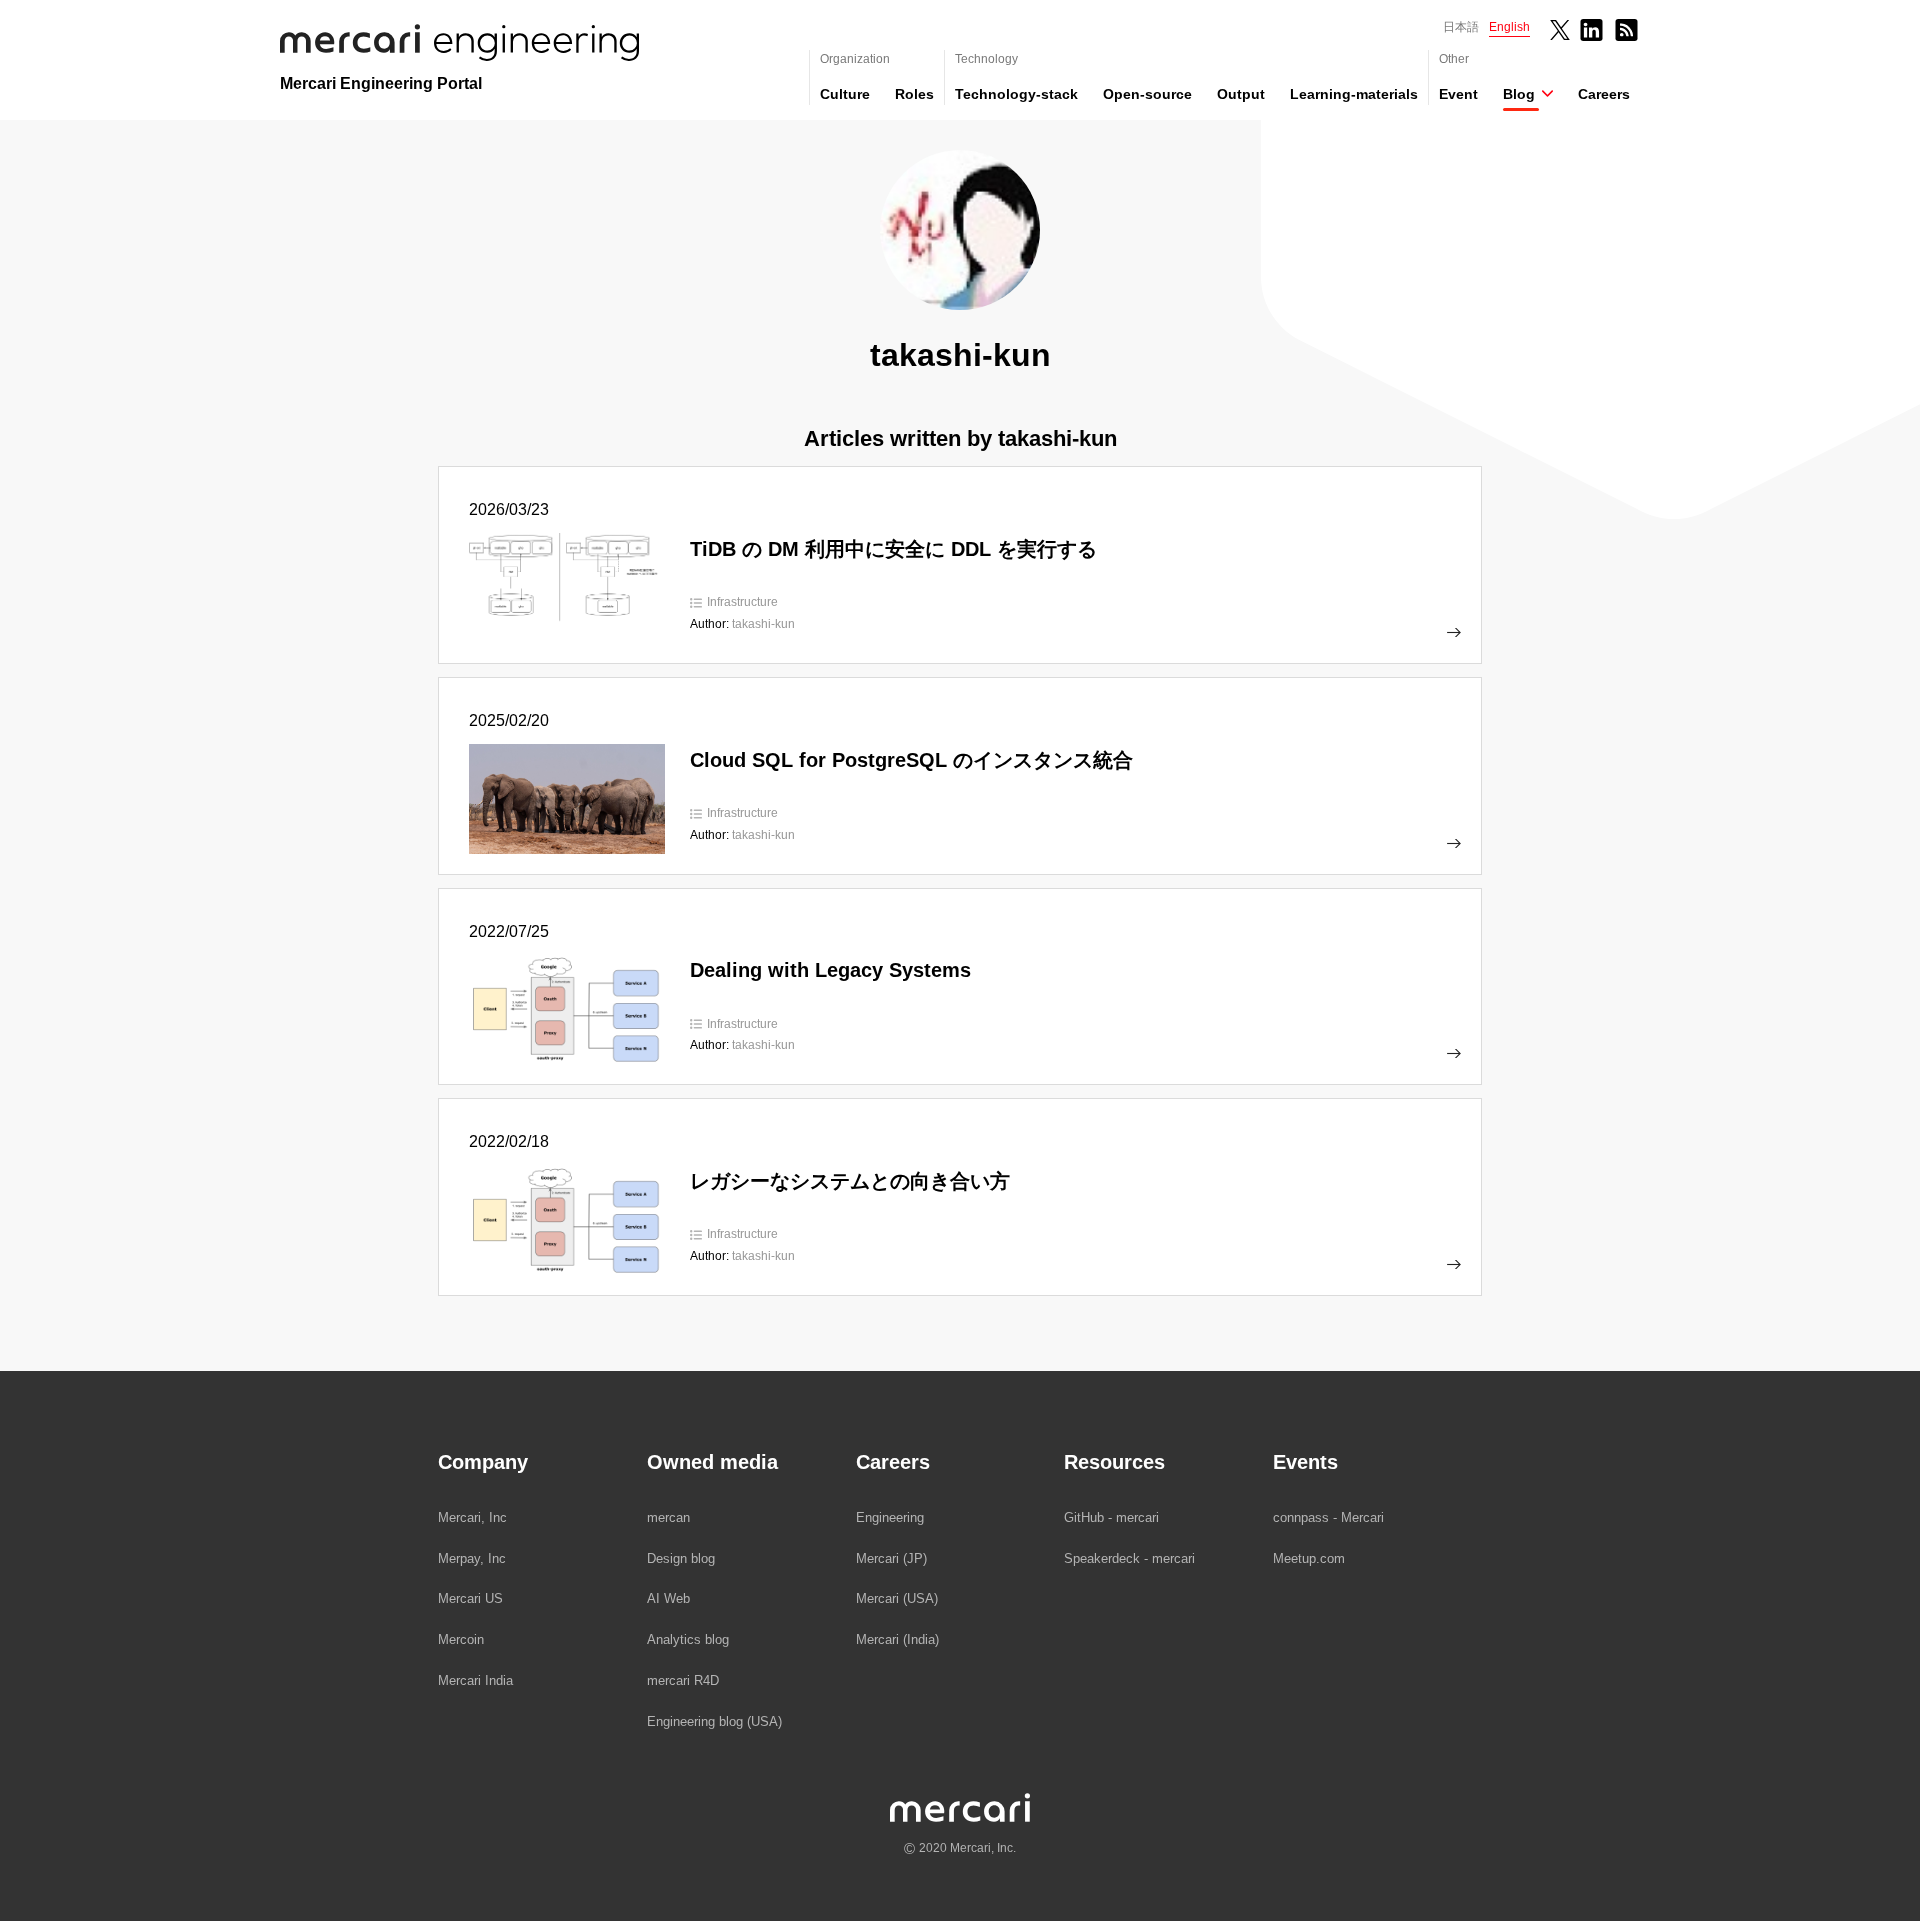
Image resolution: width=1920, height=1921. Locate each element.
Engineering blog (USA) (714, 1721)
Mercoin (461, 1639)
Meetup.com (1309, 1558)
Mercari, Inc (472, 1517)
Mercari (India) (897, 1639)
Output (1241, 94)
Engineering (890, 1517)
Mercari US (470, 1598)
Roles (914, 94)
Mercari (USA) (897, 1598)
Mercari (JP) (891, 1558)
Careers (1604, 94)
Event (1458, 94)
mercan (668, 1517)
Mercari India (475, 1680)
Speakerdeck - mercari (1129, 1558)
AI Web (668, 1598)
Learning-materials (1354, 94)
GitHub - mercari (1111, 1517)
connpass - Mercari (1328, 1517)
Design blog (681, 1558)
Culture (845, 94)
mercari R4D (683, 1680)
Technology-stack (1016, 94)
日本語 (1461, 27)
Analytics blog (688, 1639)
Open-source (1147, 94)
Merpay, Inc (472, 1558)
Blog (1519, 94)
